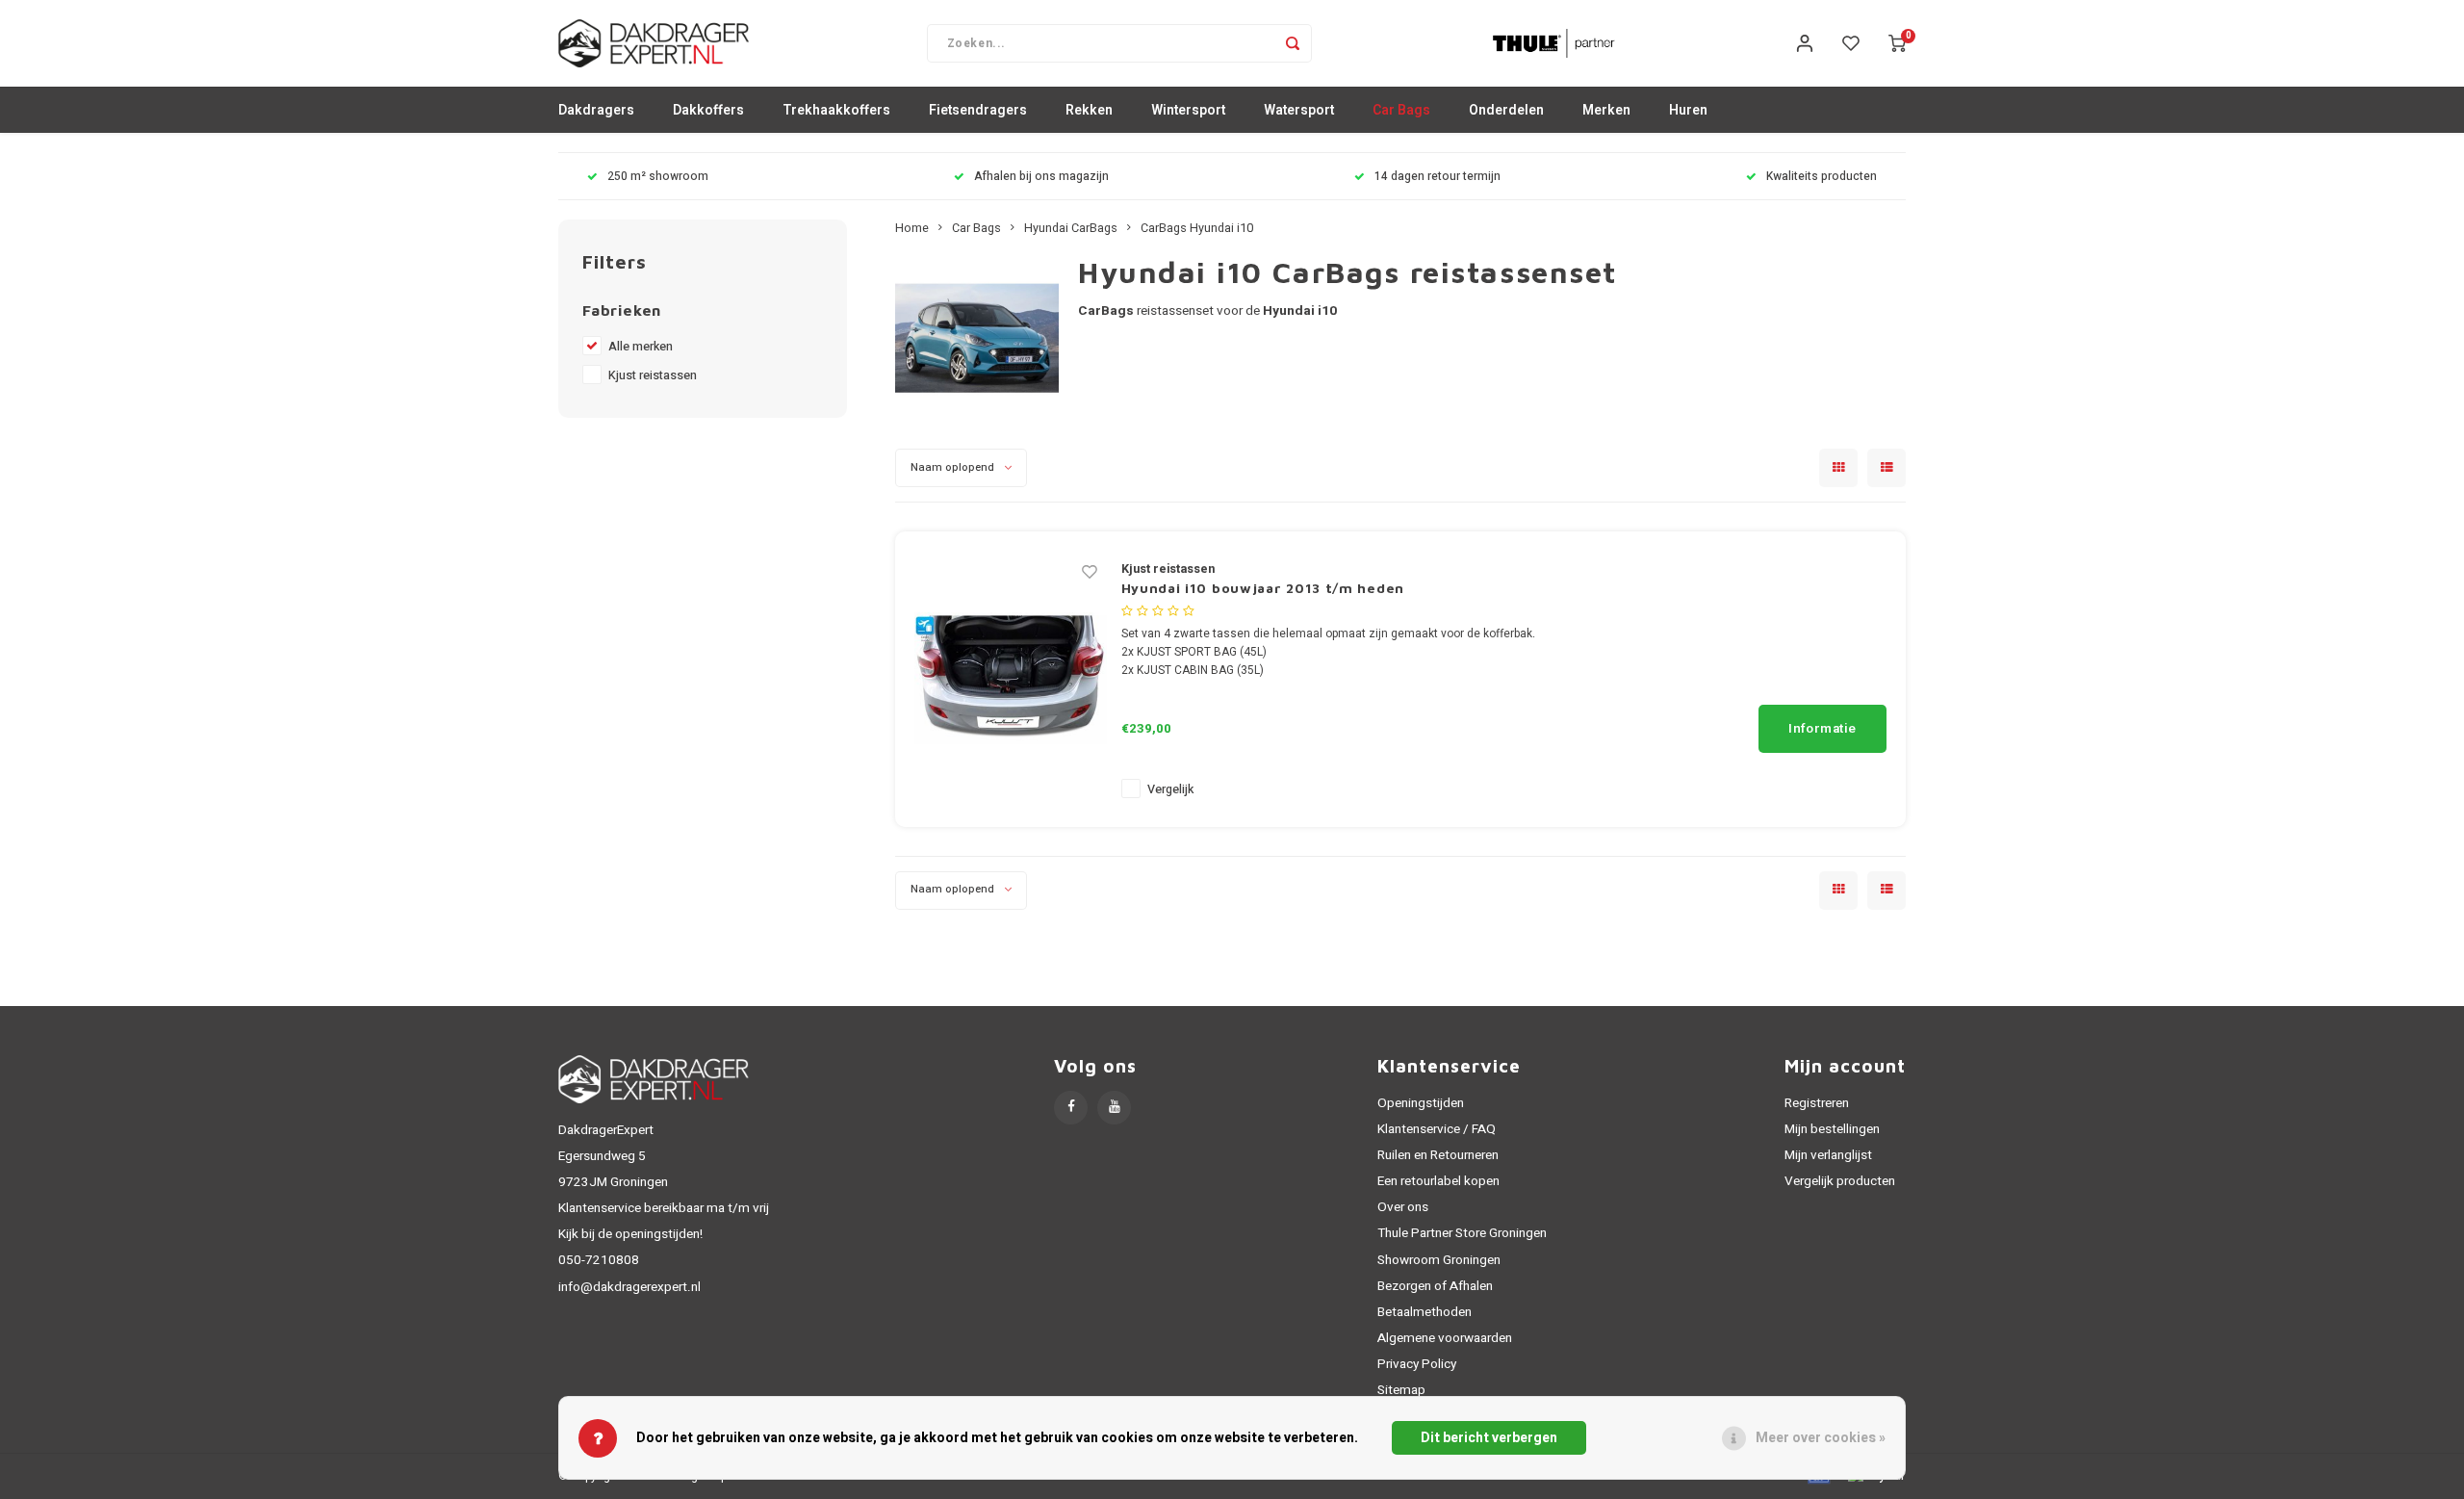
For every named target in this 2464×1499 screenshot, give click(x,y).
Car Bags (1401, 110)
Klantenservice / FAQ (1437, 1129)
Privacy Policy (1417, 1364)
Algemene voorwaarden (1445, 1338)
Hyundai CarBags (1071, 228)
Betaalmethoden (1424, 1312)
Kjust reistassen (653, 375)
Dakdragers (596, 110)
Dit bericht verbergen (1489, 1438)
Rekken (1089, 110)
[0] (1897, 43)
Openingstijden (1421, 1103)
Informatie (1822, 729)
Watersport (1299, 110)
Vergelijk (1170, 789)
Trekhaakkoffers (836, 110)
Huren (1688, 110)
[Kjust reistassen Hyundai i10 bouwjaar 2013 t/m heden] (1011, 678)
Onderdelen (1506, 110)
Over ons (1403, 1207)
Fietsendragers (978, 110)
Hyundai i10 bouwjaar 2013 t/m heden (1263, 588)
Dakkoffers (708, 110)
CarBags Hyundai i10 (1197, 228)
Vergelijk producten (1840, 1181)
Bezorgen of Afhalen (1435, 1286)
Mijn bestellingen (1832, 1129)
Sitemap (1401, 1390)
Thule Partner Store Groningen (1462, 1233)
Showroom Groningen (1439, 1260)
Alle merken (641, 347)
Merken (1606, 110)
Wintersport (1188, 110)
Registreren (1817, 1103)
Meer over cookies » (1821, 1438)
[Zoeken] (1293, 43)
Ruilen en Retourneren (1438, 1155)
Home (912, 228)
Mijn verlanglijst (1828, 1155)
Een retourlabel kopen (1438, 1181)
